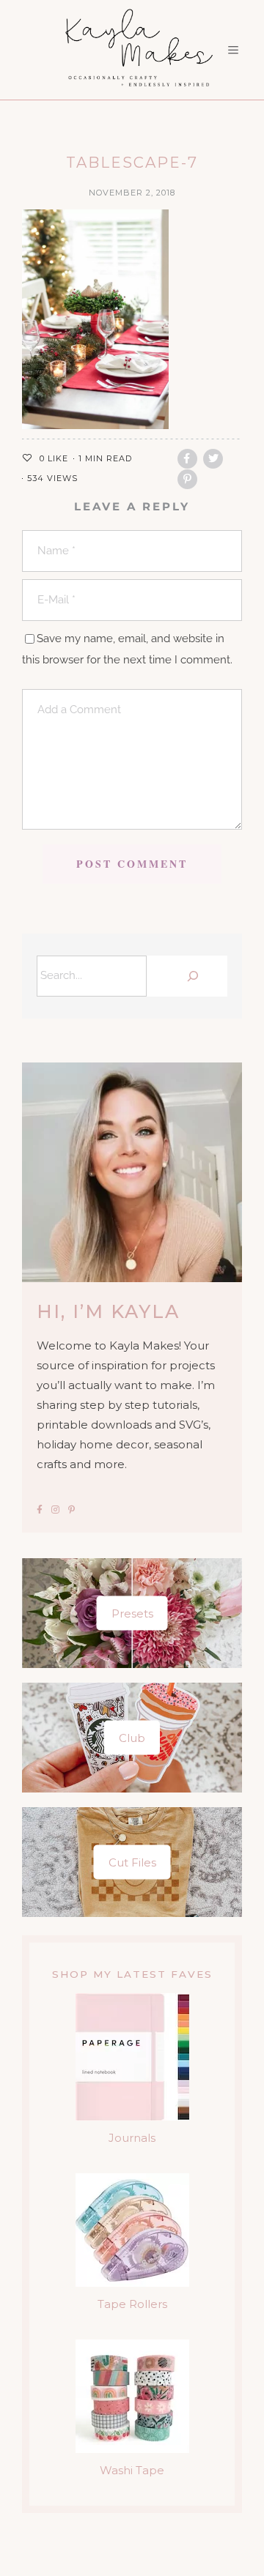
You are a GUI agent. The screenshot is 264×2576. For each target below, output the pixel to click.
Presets (132, 1613)
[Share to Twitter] (213, 459)
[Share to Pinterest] (187, 479)
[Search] (191, 976)
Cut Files (132, 1862)
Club (132, 1738)
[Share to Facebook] (187, 459)
